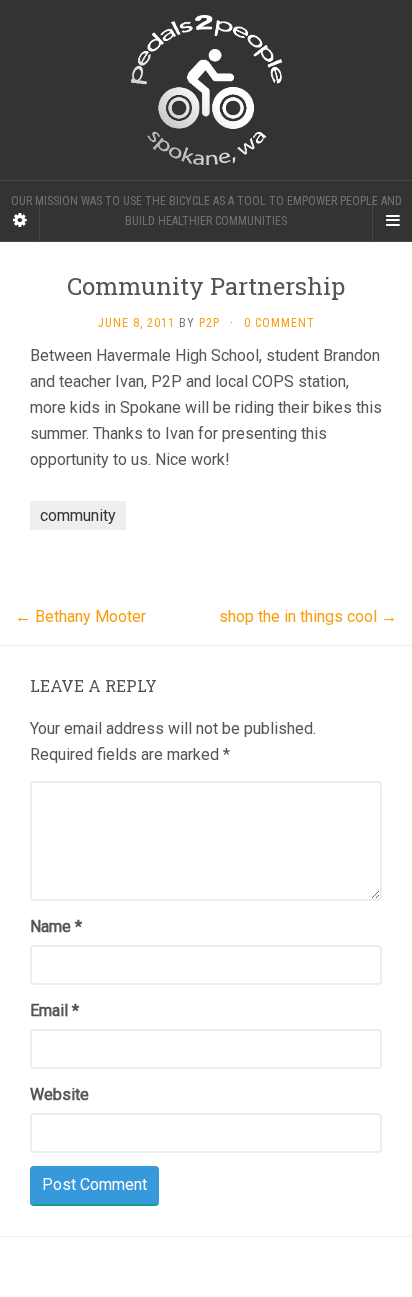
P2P (209, 323)
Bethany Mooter (80, 616)
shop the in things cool (308, 616)
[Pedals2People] (206, 90)
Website (59, 1094)
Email (54, 1010)
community (78, 515)
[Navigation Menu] (392, 221)
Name (56, 926)
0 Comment (279, 323)
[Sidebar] (20, 221)
